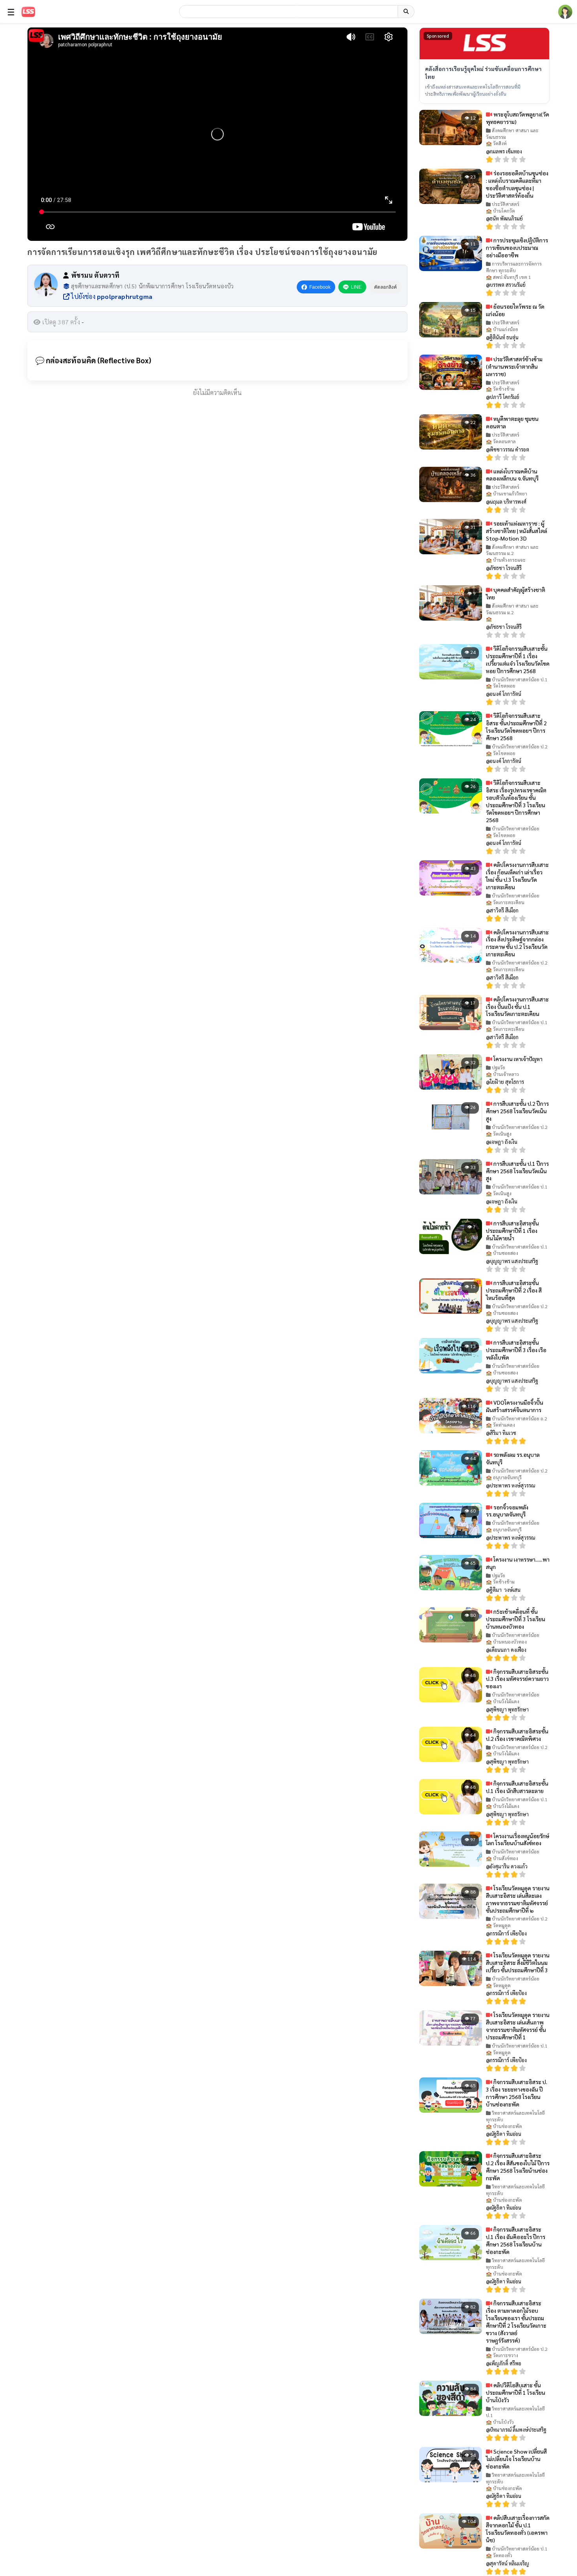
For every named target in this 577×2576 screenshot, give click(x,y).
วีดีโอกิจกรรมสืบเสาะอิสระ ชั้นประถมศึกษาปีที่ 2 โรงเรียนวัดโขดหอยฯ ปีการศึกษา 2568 (516, 727)
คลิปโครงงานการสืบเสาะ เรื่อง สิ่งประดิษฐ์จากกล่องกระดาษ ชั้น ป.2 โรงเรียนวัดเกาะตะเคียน (517, 943)
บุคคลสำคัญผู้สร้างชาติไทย (516, 593)
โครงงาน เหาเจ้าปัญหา (517, 1059)
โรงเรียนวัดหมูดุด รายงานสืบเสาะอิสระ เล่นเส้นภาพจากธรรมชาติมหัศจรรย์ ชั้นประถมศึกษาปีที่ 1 (518, 2026)
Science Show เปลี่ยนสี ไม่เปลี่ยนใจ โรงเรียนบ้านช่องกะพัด (516, 2459)
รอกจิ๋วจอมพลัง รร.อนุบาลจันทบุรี (507, 1511)
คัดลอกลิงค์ (385, 287)
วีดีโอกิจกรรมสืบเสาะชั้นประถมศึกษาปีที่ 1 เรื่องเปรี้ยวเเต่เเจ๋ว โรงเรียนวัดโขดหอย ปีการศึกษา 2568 (518, 660)
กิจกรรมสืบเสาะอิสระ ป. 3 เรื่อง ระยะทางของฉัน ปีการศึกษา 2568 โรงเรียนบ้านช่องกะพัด (517, 2093)
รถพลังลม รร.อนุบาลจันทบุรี (513, 1458)
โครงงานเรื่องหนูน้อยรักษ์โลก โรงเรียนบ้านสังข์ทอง (518, 1840)
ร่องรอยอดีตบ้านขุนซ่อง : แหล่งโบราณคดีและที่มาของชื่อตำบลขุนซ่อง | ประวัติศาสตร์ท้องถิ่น (517, 184)
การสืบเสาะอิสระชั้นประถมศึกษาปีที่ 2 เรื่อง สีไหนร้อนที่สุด (514, 1290)
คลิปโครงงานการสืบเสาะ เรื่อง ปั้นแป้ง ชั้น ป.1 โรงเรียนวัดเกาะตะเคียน (517, 1007)
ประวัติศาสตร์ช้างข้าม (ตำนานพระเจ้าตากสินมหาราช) (514, 366)
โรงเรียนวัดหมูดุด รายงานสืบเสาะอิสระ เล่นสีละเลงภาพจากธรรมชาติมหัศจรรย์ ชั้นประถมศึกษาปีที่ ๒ (518, 1899)
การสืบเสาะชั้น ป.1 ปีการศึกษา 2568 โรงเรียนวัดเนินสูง (517, 1171)
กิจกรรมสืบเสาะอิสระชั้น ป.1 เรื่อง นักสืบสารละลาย (517, 1787)
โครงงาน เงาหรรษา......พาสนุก (518, 1563)
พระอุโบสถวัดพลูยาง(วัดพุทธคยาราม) (518, 118)
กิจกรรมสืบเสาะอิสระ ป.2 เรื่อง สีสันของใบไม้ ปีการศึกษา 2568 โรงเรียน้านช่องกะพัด (518, 2167)
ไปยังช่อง (111, 296)
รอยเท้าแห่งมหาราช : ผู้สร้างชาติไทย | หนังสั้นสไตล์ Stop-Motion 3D (517, 531)
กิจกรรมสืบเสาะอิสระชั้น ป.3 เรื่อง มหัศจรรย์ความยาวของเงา (517, 1679)
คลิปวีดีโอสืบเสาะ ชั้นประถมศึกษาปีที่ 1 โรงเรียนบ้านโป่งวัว (516, 2392)
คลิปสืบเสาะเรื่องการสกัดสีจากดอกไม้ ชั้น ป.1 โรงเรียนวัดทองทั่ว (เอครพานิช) (518, 2529)
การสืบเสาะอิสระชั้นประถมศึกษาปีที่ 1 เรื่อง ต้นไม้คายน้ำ (512, 1231)
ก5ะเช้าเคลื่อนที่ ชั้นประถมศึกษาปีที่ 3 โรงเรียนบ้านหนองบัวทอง (516, 1619)
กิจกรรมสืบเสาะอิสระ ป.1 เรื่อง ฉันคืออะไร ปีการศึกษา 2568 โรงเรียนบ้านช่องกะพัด (516, 2240)
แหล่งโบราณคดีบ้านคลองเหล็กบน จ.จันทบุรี (512, 475)
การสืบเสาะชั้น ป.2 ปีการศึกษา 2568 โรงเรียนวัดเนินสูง (517, 1111)
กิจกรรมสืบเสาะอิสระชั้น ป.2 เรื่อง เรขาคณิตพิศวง (517, 1735)
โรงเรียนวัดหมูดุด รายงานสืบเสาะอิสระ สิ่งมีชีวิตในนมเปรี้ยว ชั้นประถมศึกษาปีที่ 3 (518, 1962)
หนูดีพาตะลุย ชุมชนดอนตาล (512, 422)
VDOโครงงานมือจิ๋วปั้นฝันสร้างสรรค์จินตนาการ (515, 1406)
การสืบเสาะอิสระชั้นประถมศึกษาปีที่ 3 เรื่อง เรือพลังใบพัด (516, 1350)
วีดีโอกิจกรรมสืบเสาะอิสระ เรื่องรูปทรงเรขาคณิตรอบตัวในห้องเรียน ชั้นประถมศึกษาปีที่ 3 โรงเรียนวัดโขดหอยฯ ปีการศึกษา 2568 (516, 801)
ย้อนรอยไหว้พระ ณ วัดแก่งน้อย (515, 310)
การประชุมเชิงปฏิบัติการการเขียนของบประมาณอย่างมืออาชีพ (517, 248)
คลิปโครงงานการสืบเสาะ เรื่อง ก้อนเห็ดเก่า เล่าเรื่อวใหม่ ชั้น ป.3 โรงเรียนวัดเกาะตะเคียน (517, 876)
